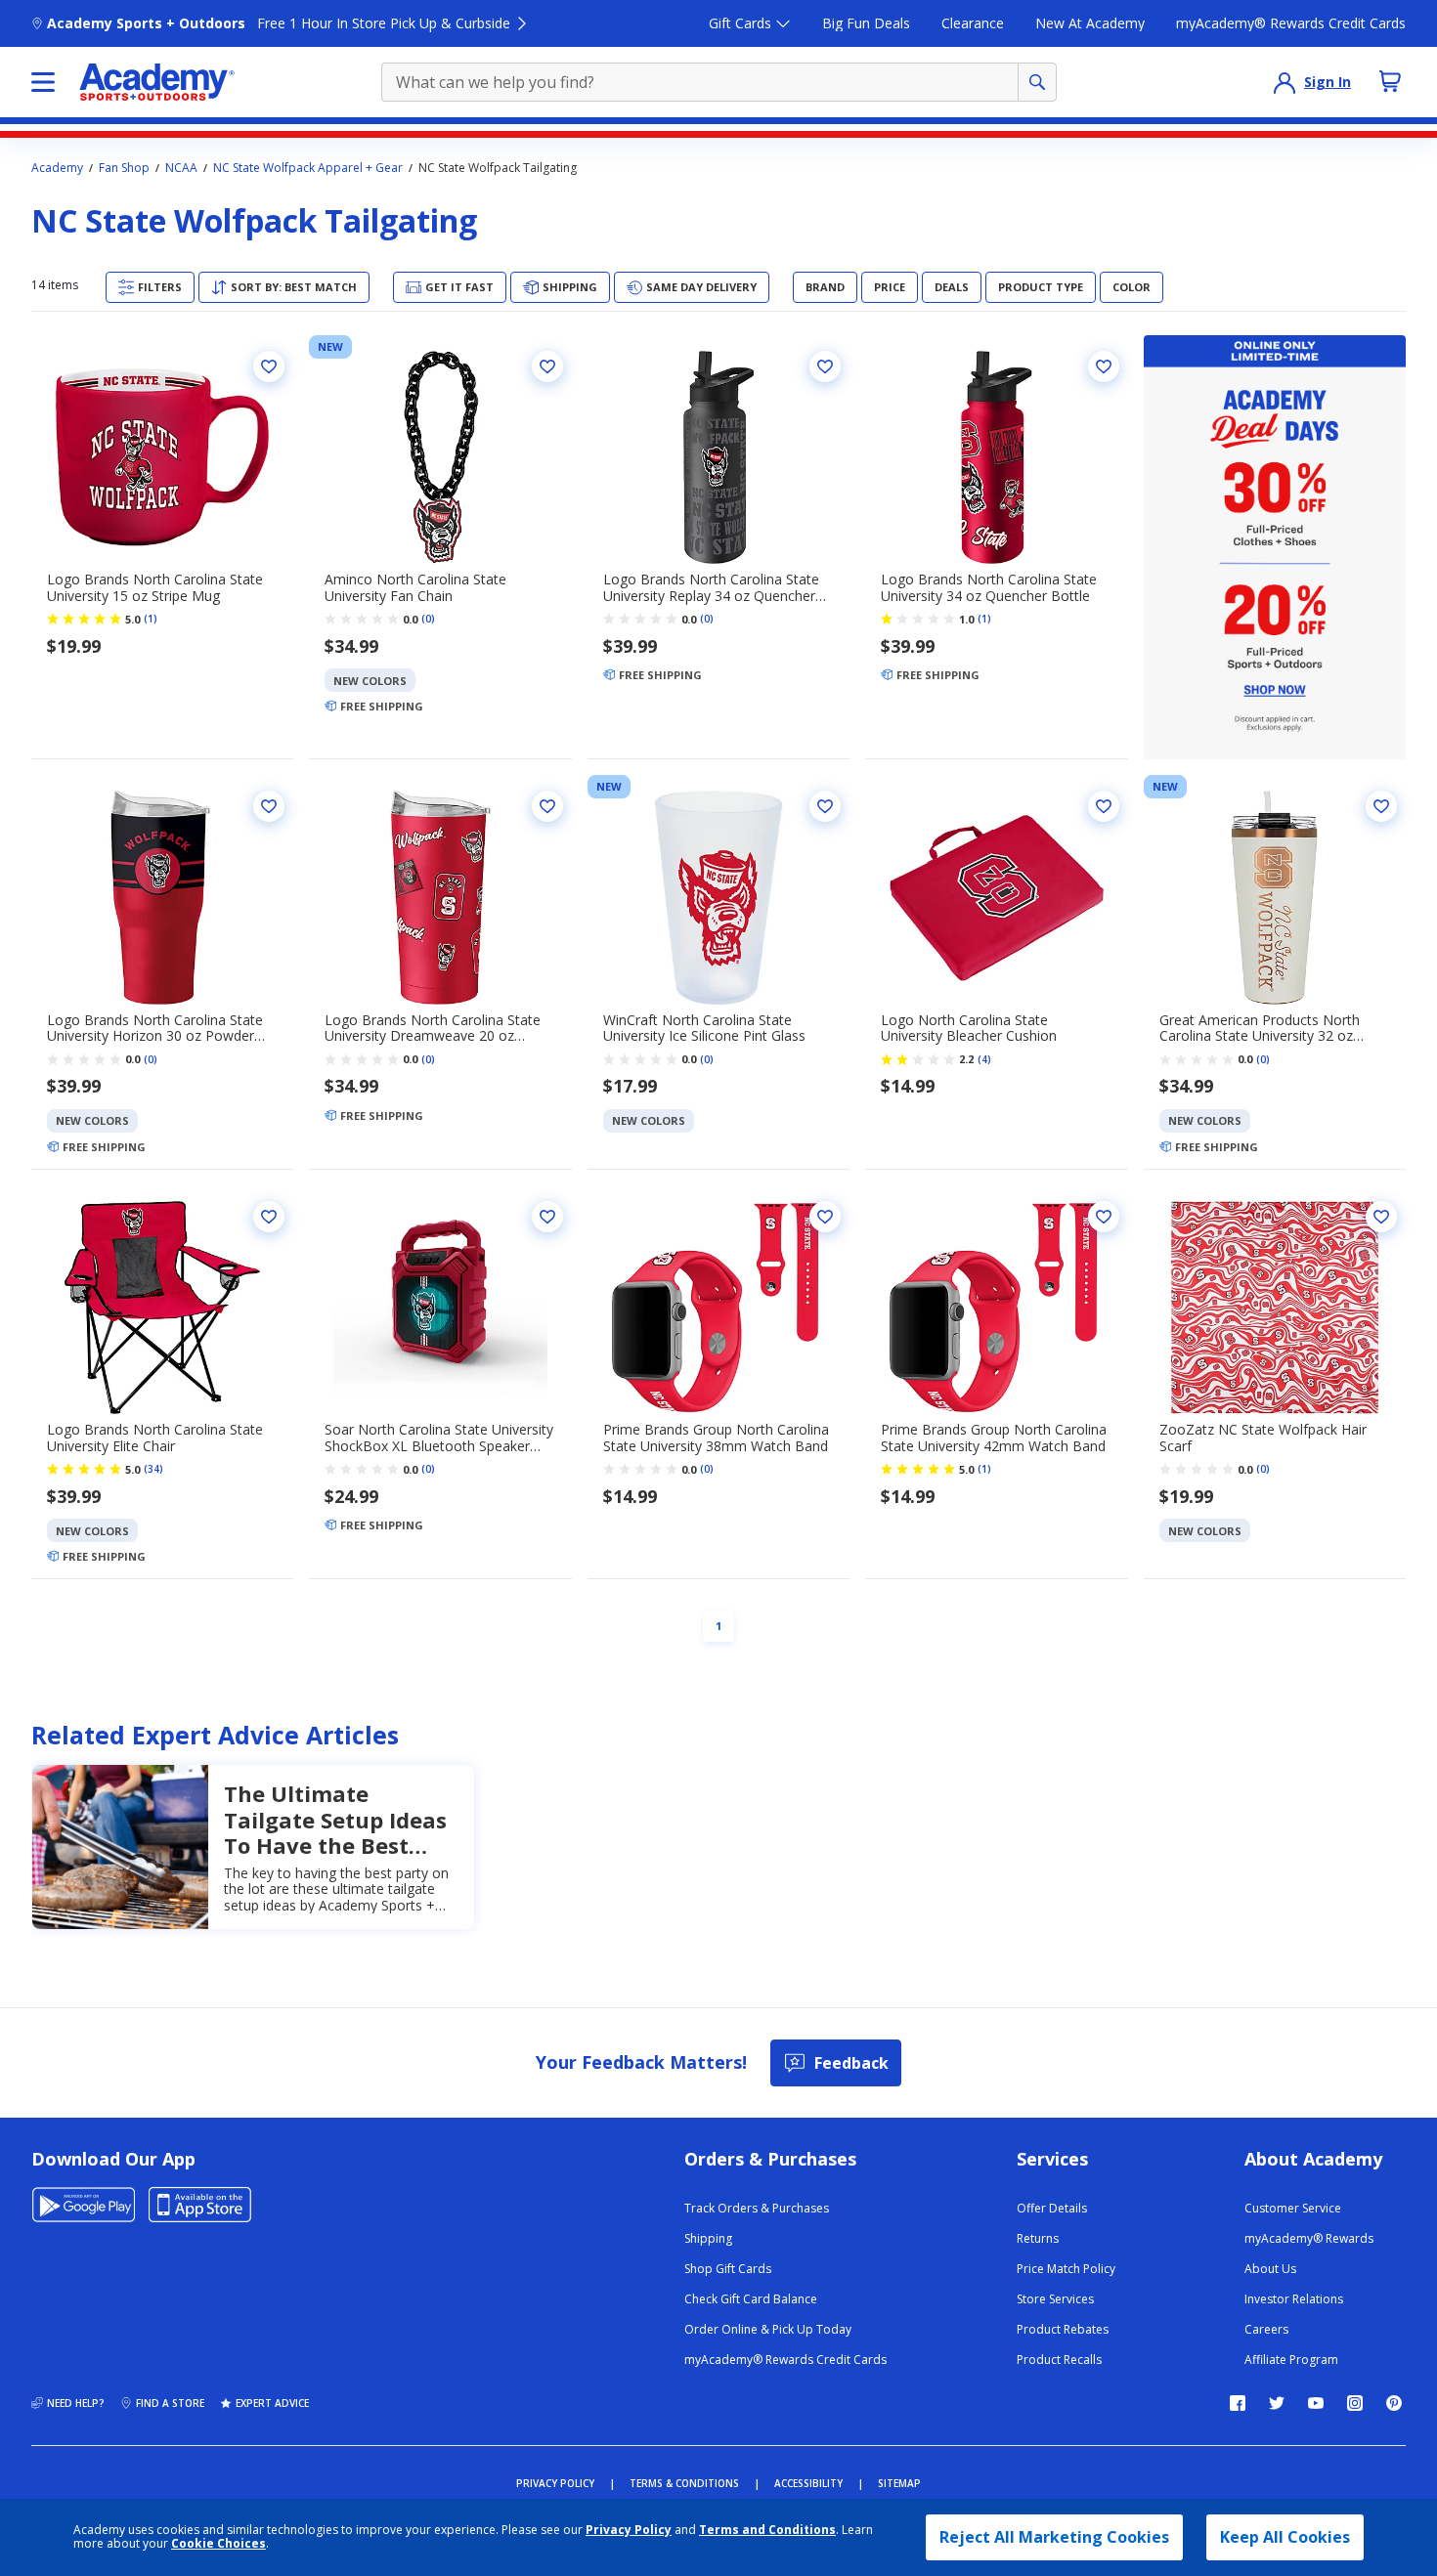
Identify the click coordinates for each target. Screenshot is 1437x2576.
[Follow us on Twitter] (1277, 2403)
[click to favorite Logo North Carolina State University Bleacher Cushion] (1104, 806)
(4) (984, 1059)
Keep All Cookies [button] (1285, 2537)
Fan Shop (124, 168)
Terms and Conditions (767, 2530)
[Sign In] (1285, 82)
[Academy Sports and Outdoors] (157, 82)
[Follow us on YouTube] (1316, 2403)
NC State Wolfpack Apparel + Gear (308, 168)
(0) (428, 619)
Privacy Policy (629, 2530)
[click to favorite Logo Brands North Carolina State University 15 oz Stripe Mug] (269, 366)
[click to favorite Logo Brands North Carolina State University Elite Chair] (269, 1217)
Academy (57, 168)
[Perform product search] (1037, 82)
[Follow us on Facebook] (1238, 2403)
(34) (153, 1469)
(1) (151, 619)
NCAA (181, 168)
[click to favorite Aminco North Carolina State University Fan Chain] (547, 366)
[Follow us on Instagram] (1355, 2403)
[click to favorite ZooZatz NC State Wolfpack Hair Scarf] (1381, 1217)
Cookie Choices (218, 2544)
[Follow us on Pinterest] (1394, 2403)
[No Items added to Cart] (1390, 81)
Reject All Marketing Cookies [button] (1054, 2537)
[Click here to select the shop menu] (43, 82)
